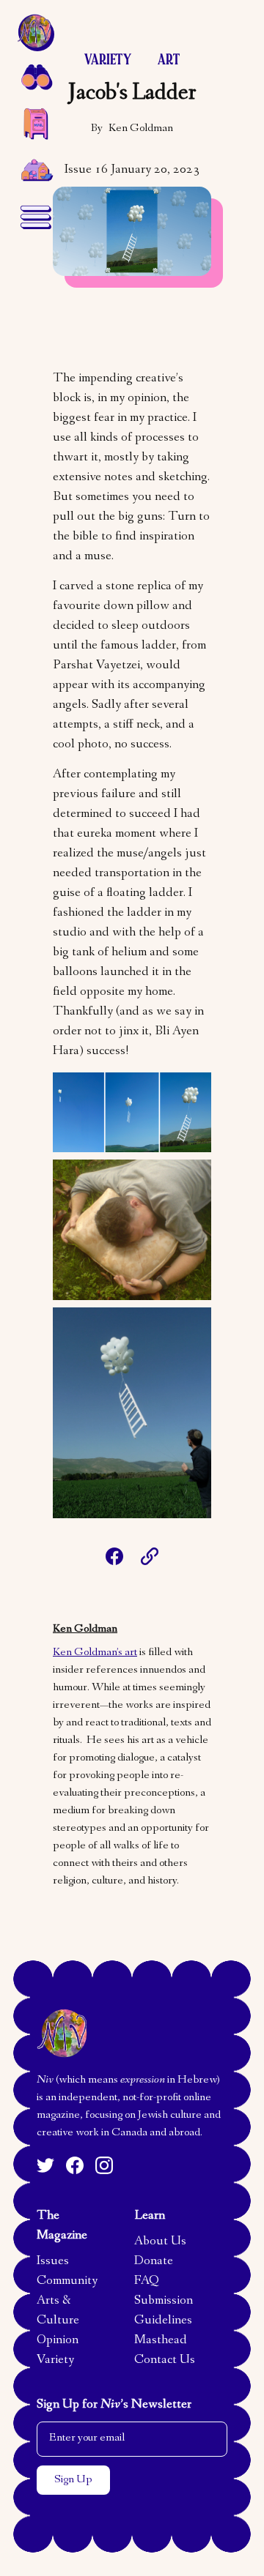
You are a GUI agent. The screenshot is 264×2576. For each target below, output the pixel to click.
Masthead (161, 2341)
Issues (53, 2262)
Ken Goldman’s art (95, 1653)
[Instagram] (104, 2165)
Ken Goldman (141, 129)
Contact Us (165, 2361)
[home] (35, 32)
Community (67, 2282)
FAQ (147, 2282)
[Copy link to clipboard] (150, 1556)
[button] (35, 76)
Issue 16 (86, 171)
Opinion (58, 2341)
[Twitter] (45, 2165)
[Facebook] (75, 2165)
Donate (154, 2262)
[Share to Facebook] (114, 1556)
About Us (160, 2242)
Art (169, 60)
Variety (108, 60)
